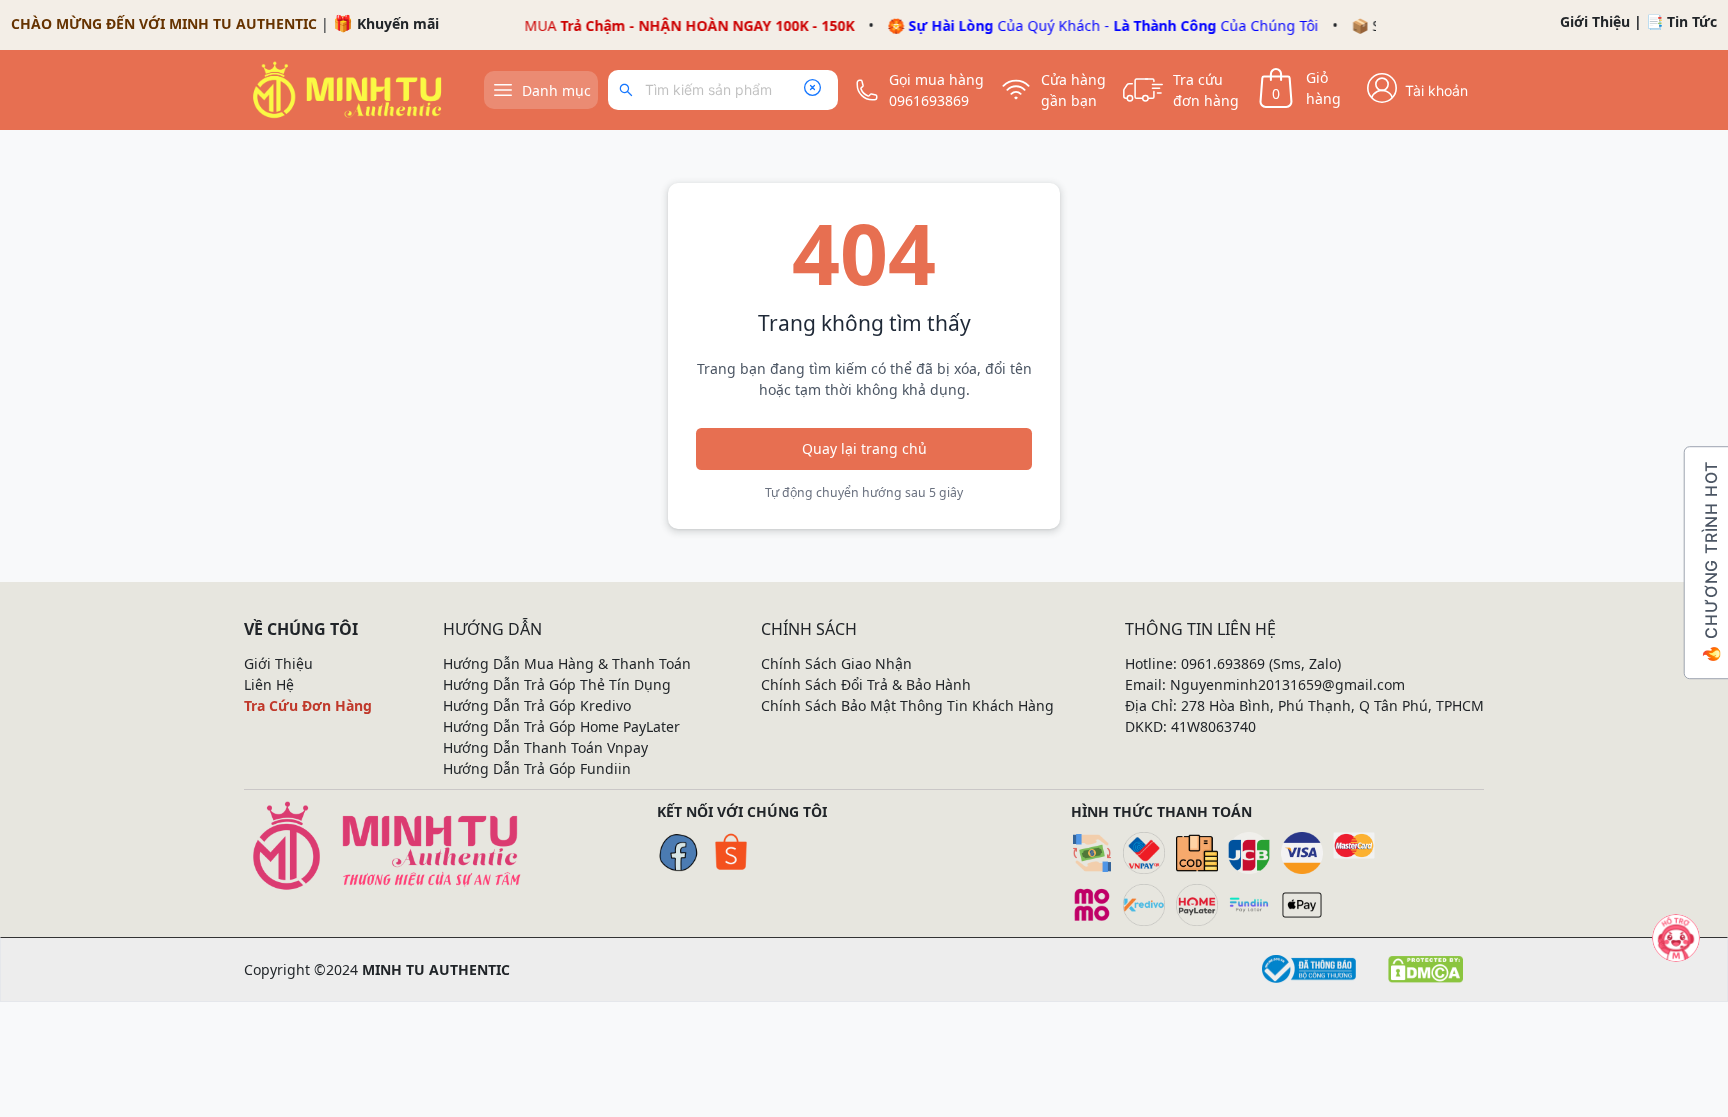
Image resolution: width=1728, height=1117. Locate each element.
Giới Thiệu (1595, 21)
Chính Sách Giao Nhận (836, 663)
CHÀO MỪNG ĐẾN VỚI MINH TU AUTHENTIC (164, 23)
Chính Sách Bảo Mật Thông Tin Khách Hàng (907, 705)
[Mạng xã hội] (1676, 938)
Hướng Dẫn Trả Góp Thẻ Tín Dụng (557, 684)
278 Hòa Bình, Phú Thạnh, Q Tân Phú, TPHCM (1332, 705)
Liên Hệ (269, 684)
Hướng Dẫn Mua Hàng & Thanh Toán (567, 663)
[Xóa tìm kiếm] (812, 90)
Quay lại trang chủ (864, 448)
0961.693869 (1223, 663)
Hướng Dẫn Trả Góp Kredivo (537, 705)
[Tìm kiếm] (629, 90)
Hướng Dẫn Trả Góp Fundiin (537, 768)
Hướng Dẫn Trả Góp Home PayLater (561, 726)
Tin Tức (1692, 21)
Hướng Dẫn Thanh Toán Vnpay (545, 747)
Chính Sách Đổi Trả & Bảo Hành (866, 684)
